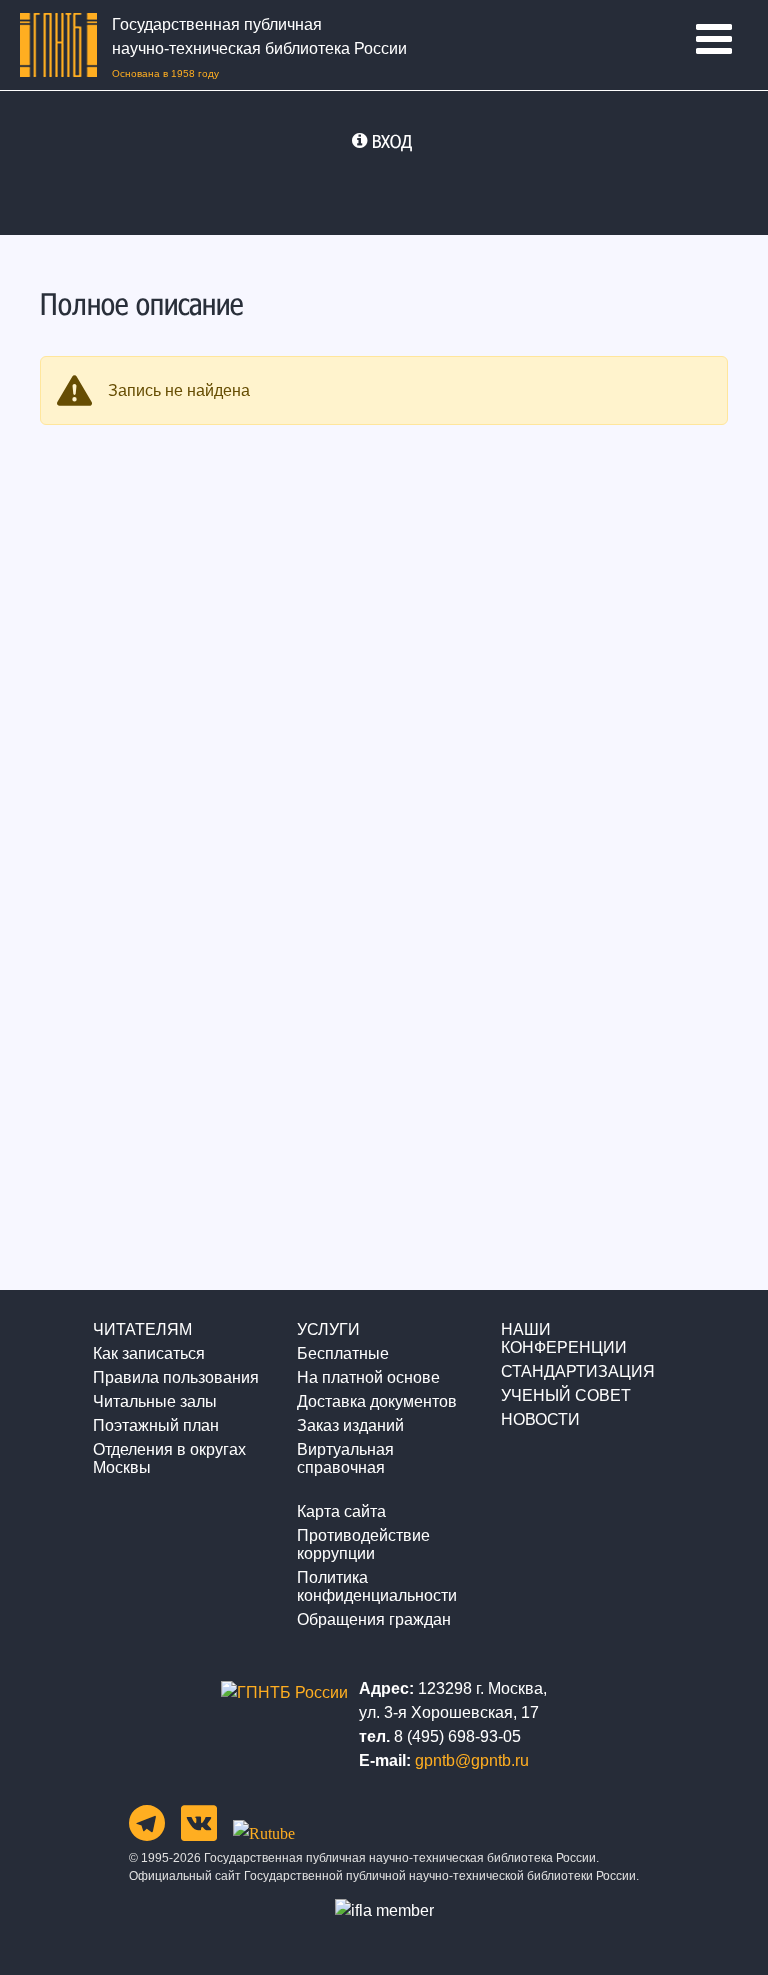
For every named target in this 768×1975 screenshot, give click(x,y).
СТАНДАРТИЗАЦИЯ (578, 1371)
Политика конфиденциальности (377, 1586)
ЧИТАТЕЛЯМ (142, 1329)
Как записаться (149, 1353)
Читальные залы (155, 1401)
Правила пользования (176, 1377)
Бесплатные (343, 1353)
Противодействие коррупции (363, 1544)
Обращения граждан (374, 1619)
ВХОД (392, 141)
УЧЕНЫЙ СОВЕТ (566, 1395)
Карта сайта (341, 1511)
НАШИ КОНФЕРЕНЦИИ (564, 1338)
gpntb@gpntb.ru (472, 1760)
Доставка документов (377, 1401)
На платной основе (368, 1377)
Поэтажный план (156, 1425)
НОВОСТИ (540, 1419)
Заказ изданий (350, 1425)
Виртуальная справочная (345, 1458)
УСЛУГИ (328, 1329)
